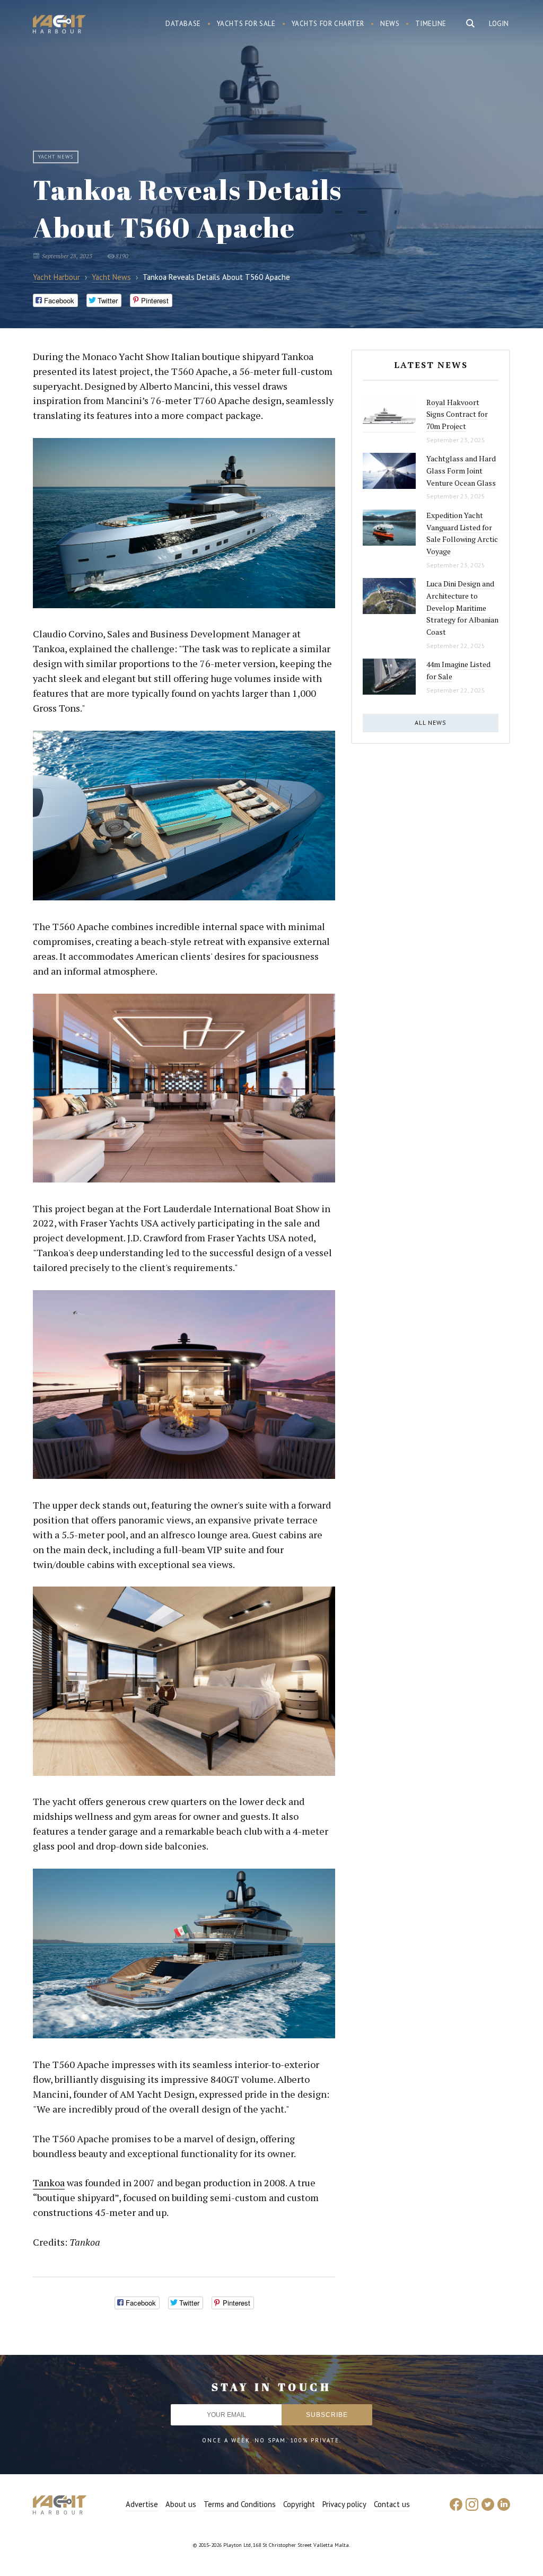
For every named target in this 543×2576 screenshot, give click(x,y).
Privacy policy (344, 2504)
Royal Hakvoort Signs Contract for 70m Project (457, 414)
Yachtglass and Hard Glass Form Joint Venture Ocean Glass (461, 470)
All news (431, 722)
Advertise (142, 2504)
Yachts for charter (328, 24)
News (390, 24)
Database (183, 24)
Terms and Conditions (240, 2504)
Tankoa (49, 2183)
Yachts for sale (246, 24)
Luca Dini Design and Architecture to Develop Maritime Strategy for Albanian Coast (462, 608)
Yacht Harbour (59, 25)
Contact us (392, 2504)
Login (499, 24)
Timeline (431, 24)
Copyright (299, 2504)
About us (181, 2504)
